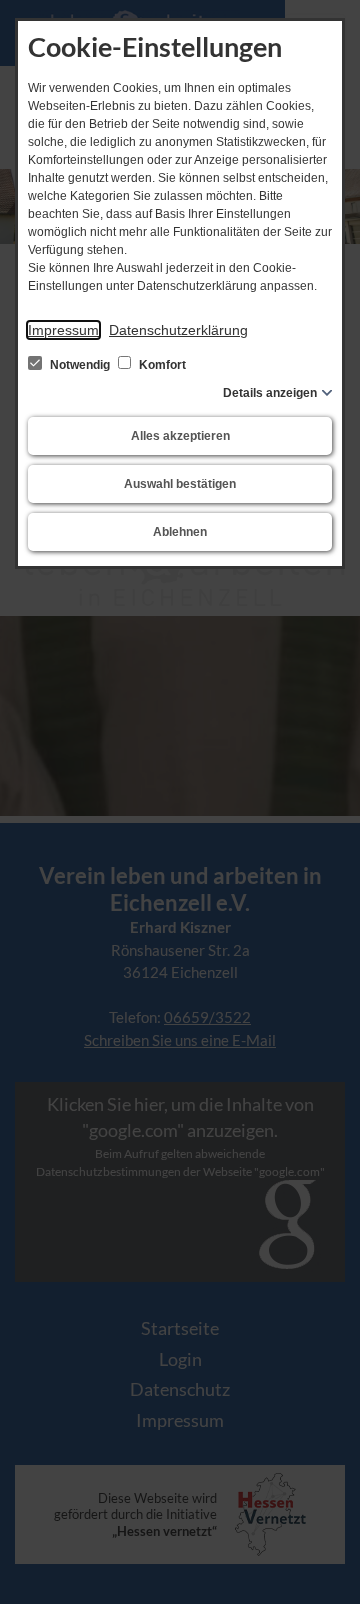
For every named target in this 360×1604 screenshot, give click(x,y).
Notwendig (80, 365)
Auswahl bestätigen (180, 484)
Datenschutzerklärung (178, 330)
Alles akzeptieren (180, 436)
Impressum (63, 330)
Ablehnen (180, 532)
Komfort (161, 365)
